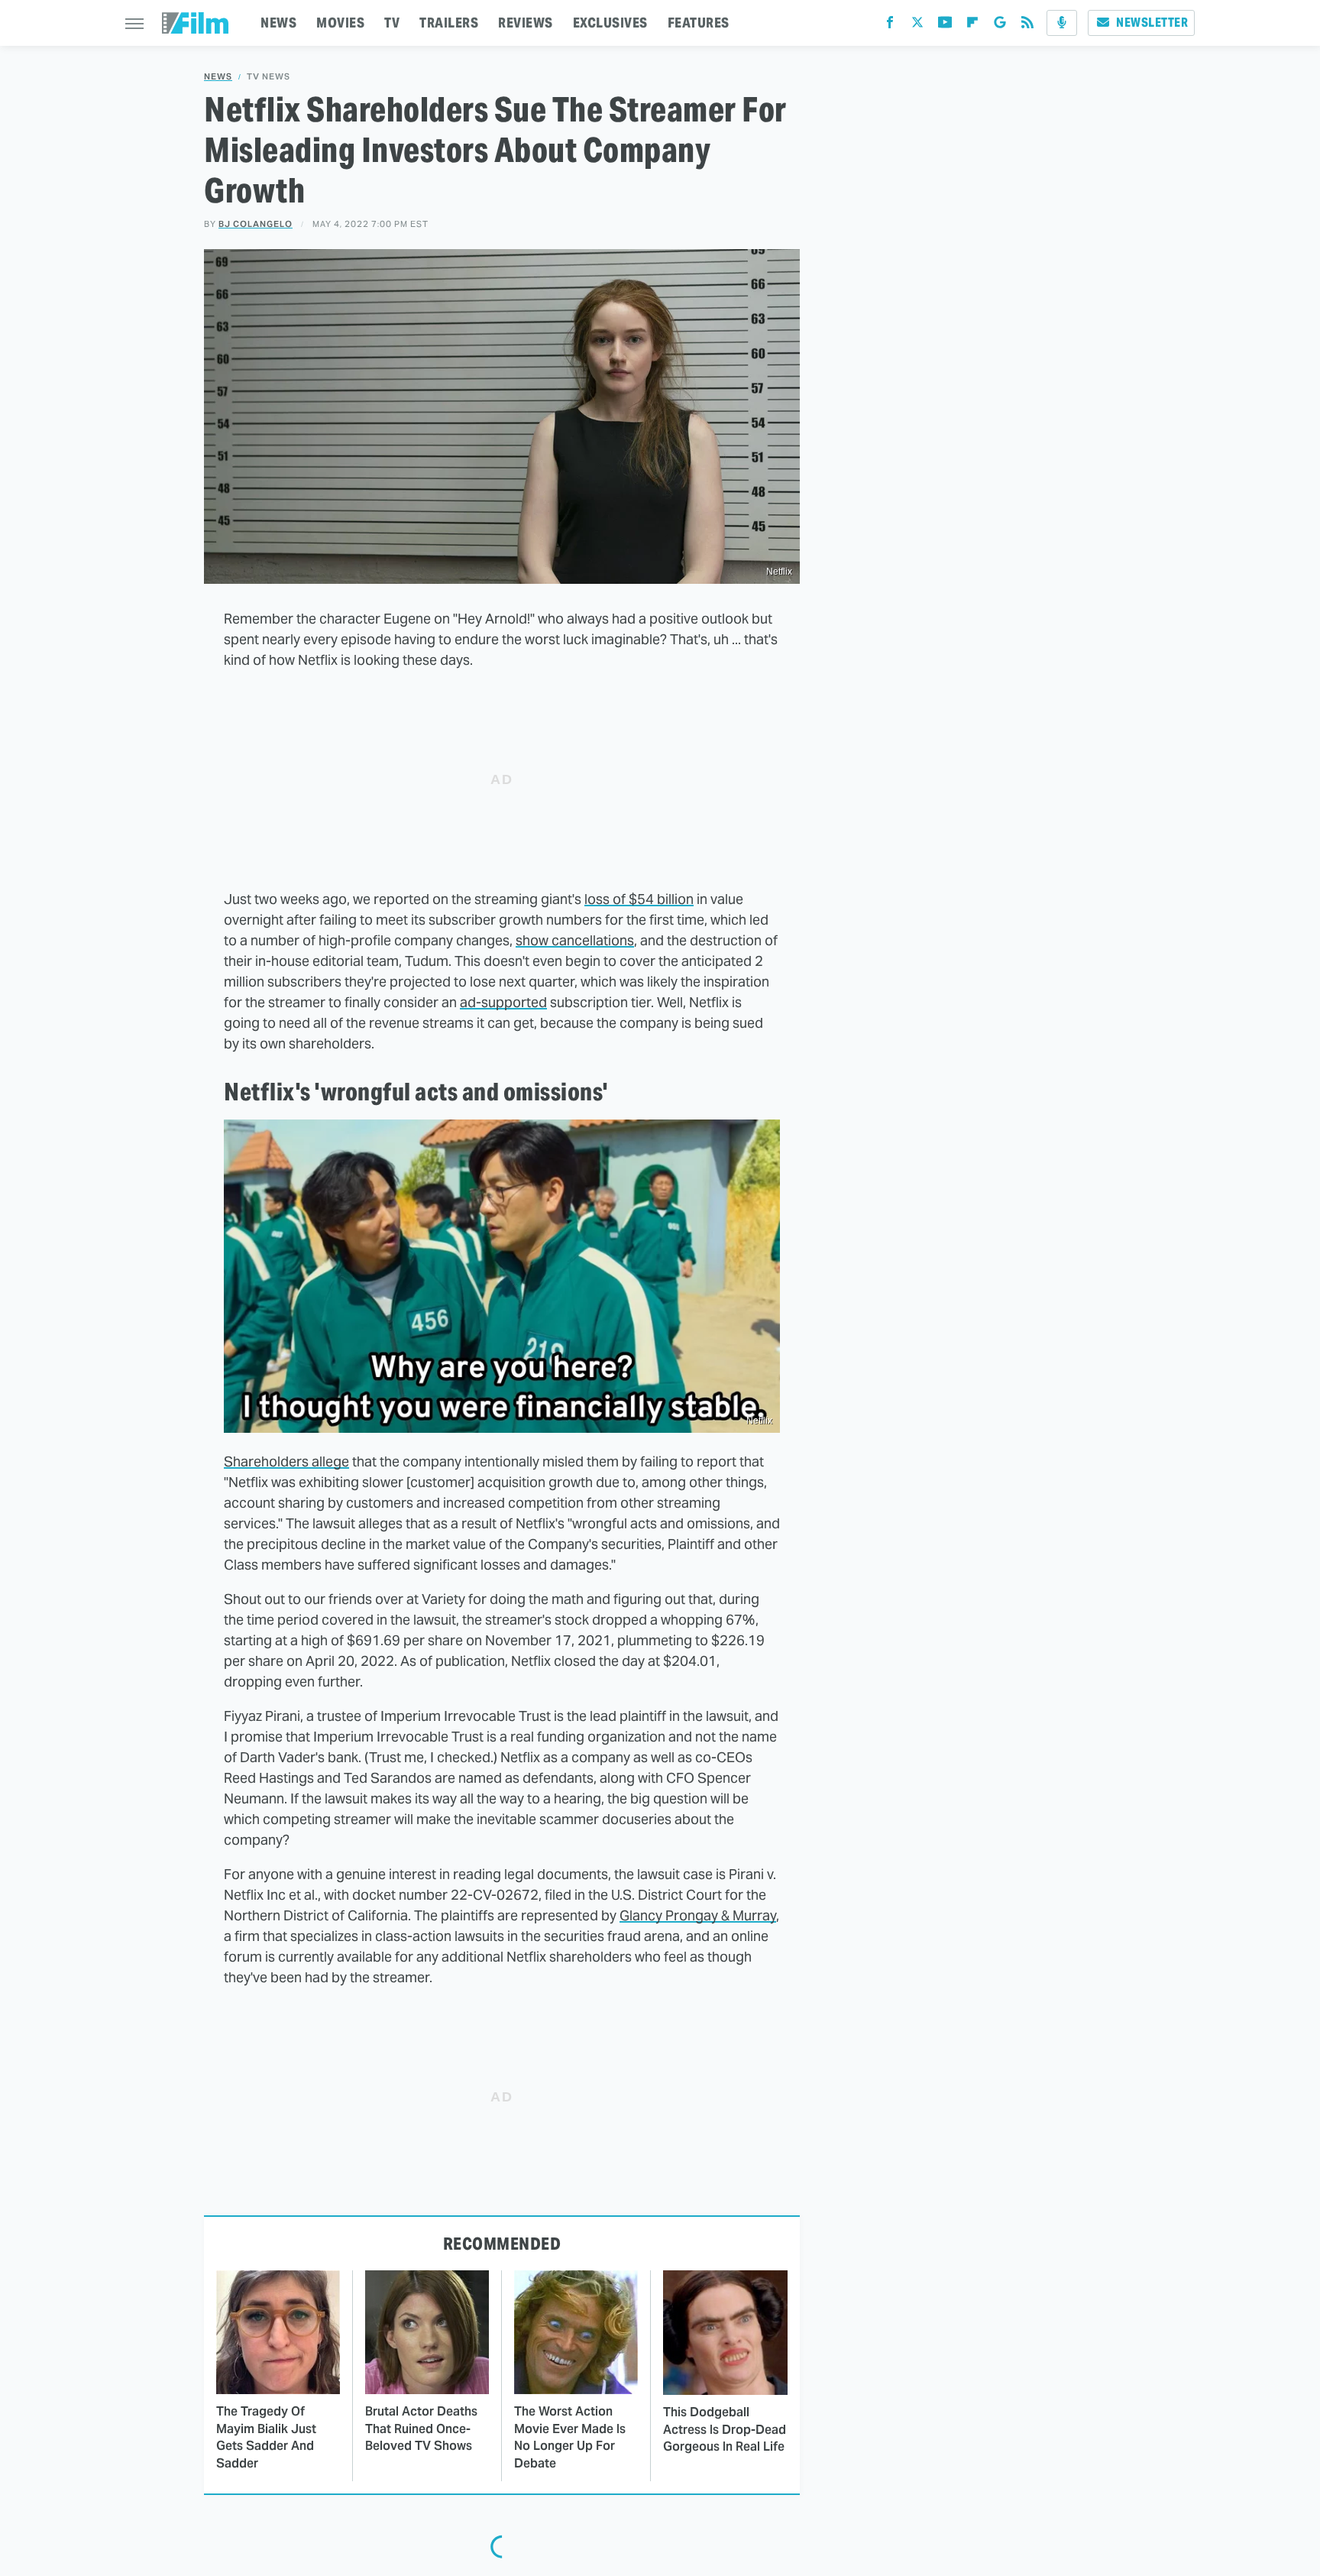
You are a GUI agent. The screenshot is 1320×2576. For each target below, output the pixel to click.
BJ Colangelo (256, 224)
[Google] (1000, 26)
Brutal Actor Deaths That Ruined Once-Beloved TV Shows (421, 2429)
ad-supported (503, 1002)
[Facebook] (890, 26)
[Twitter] (917, 26)
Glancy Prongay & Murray (698, 1915)
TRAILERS (449, 23)
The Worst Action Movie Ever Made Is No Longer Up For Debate (570, 2437)
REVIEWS (526, 23)
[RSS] (1027, 26)
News (218, 77)
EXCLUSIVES (610, 23)
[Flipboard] (972, 26)
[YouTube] (945, 26)
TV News (269, 77)
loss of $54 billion (639, 899)
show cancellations (575, 940)
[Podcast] (1062, 23)
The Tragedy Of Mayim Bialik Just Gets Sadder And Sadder (266, 2437)
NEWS (278, 23)
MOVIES (340, 23)
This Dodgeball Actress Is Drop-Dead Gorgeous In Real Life (725, 2429)
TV (392, 23)
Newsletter (1152, 23)
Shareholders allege (286, 1461)
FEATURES (699, 23)
